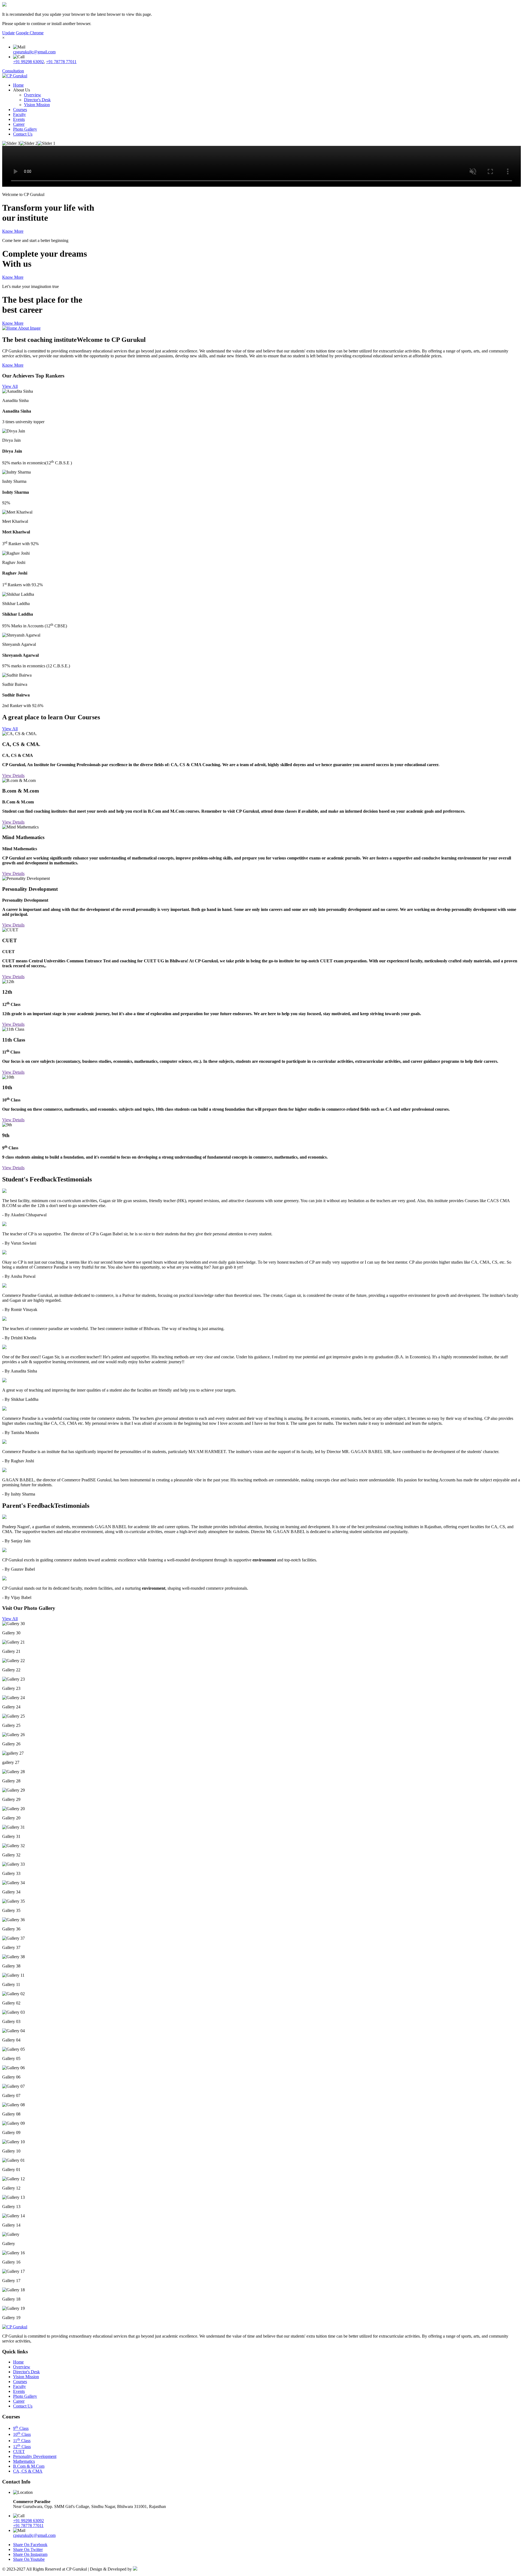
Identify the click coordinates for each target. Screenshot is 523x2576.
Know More (13, 231)
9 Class (21, 2428)
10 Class (22, 2434)
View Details (13, 776)
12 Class (22, 2447)
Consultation (13, 71)
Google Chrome (30, 33)
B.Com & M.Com (29, 2466)
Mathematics (24, 2461)
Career (19, 124)
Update (8, 33)
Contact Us (23, 134)
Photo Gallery (25, 129)
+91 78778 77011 (61, 62)
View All (10, 386)
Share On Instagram (30, 2554)
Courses (20, 110)
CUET (19, 2451)
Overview (33, 95)
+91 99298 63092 (28, 62)
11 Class (22, 2441)
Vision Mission (37, 105)
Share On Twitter (28, 2549)
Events (19, 119)
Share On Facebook (30, 2545)
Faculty (19, 114)
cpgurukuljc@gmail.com (34, 52)
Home (18, 85)
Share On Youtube (29, 2559)
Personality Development (35, 2456)
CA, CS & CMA (28, 2471)
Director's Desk (37, 100)
